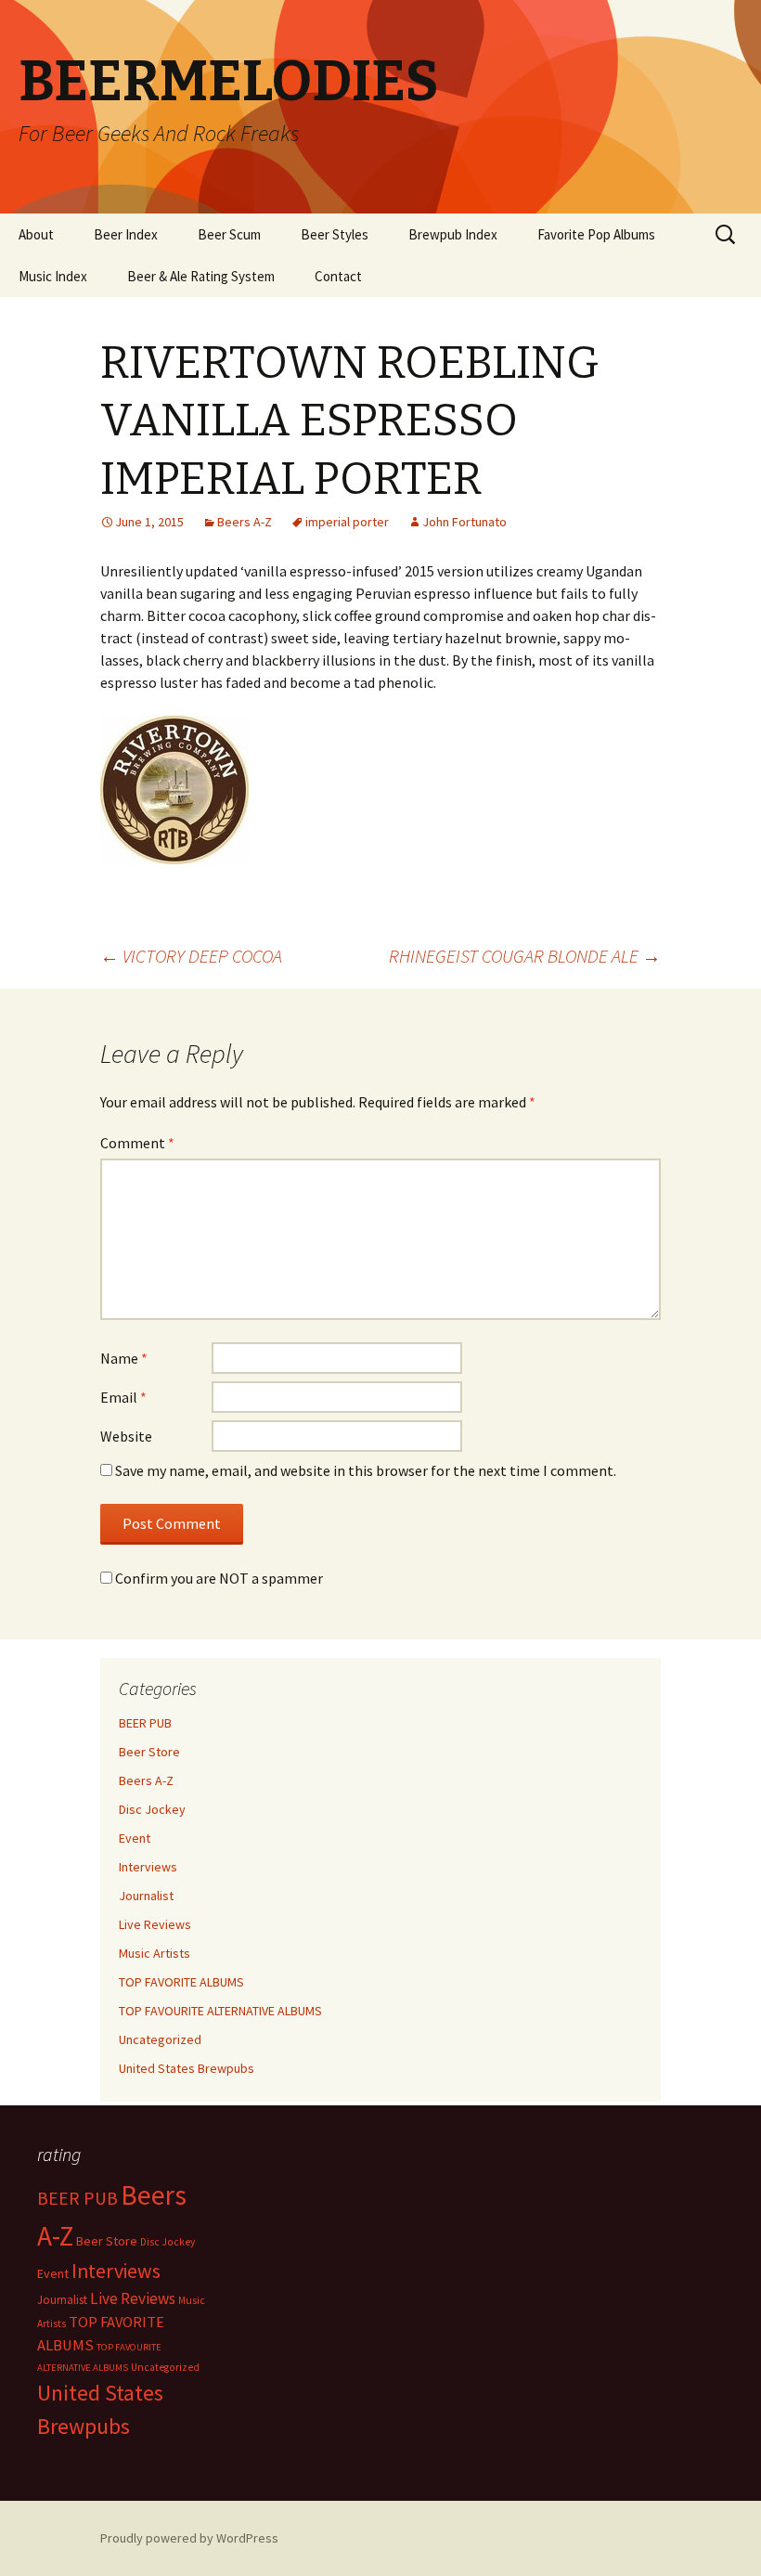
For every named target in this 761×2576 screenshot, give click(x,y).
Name (124, 1358)
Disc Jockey (152, 1809)
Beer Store (149, 1752)
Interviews (148, 1867)
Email (123, 1397)
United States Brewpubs (187, 2068)
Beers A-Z (245, 522)
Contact (338, 276)
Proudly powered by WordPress (189, 2538)
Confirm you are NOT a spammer (218, 1578)
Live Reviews (155, 1924)
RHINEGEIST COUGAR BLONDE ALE (525, 956)
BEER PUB (145, 1723)
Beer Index (126, 234)
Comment (137, 1143)
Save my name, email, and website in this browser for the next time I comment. (366, 1470)
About (36, 234)
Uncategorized (160, 2039)
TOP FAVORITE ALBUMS (181, 1982)
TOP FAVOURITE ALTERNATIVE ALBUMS (220, 2011)
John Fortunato (464, 522)
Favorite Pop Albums (596, 234)
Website (126, 1436)
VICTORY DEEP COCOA (191, 956)
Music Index (53, 276)
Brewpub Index (453, 234)
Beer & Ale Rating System (201, 276)
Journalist (146, 1896)
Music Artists (155, 1953)
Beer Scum (229, 234)
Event (135, 1838)
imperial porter (347, 522)
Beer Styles (335, 234)
